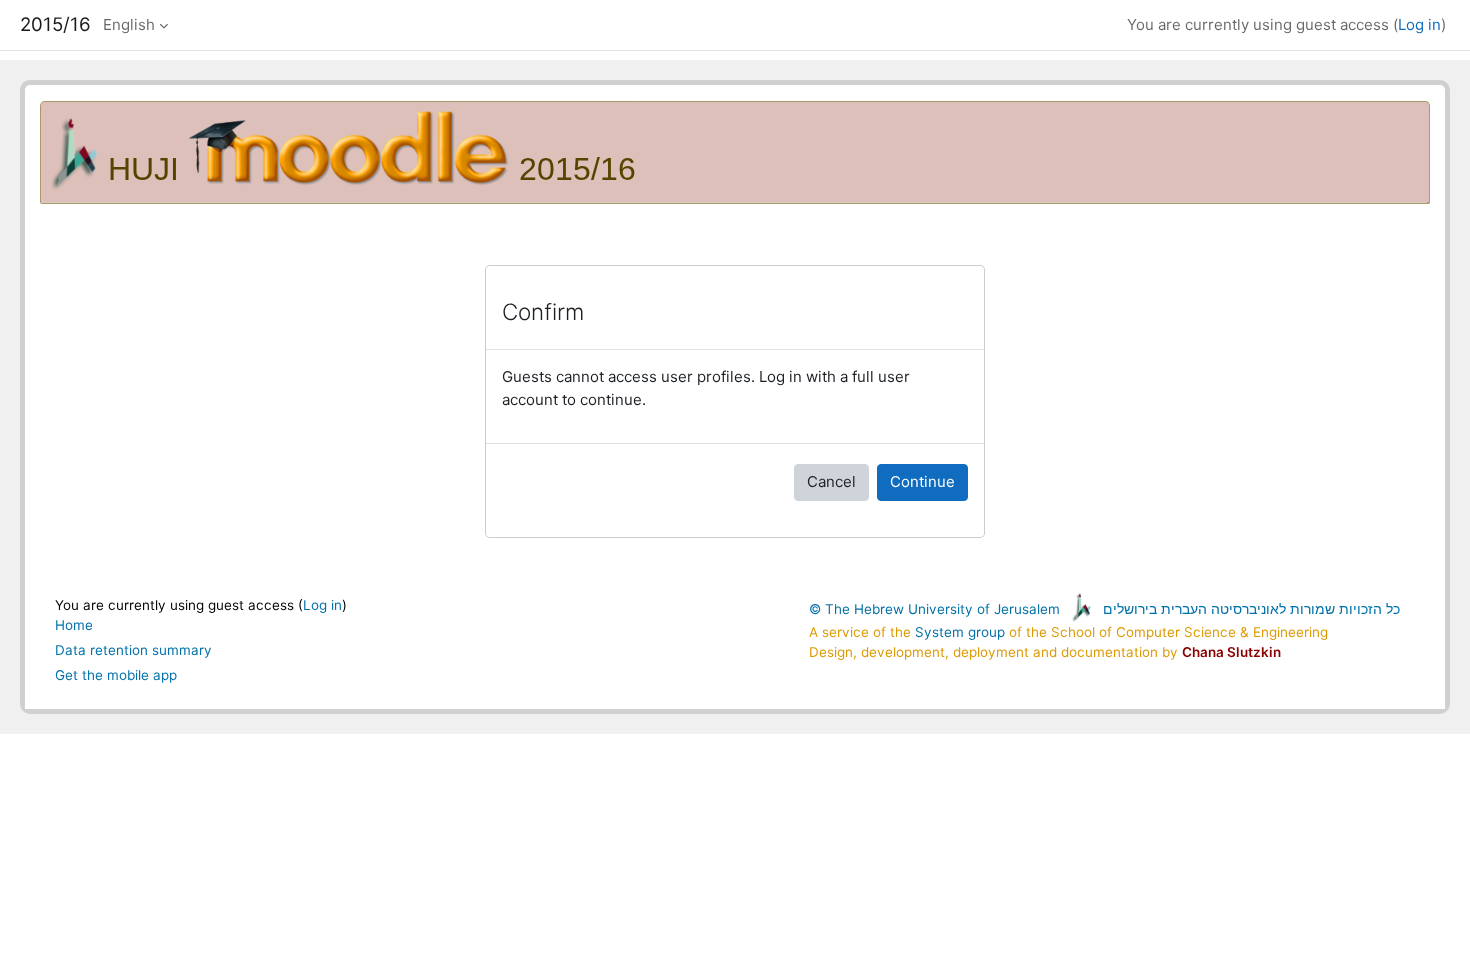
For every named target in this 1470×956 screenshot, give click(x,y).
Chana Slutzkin (1231, 652)
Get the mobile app (116, 675)
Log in (1419, 24)
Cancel (831, 481)
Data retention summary (133, 650)
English (129, 24)
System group (960, 632)
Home (74, 625)
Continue (922, 481)
